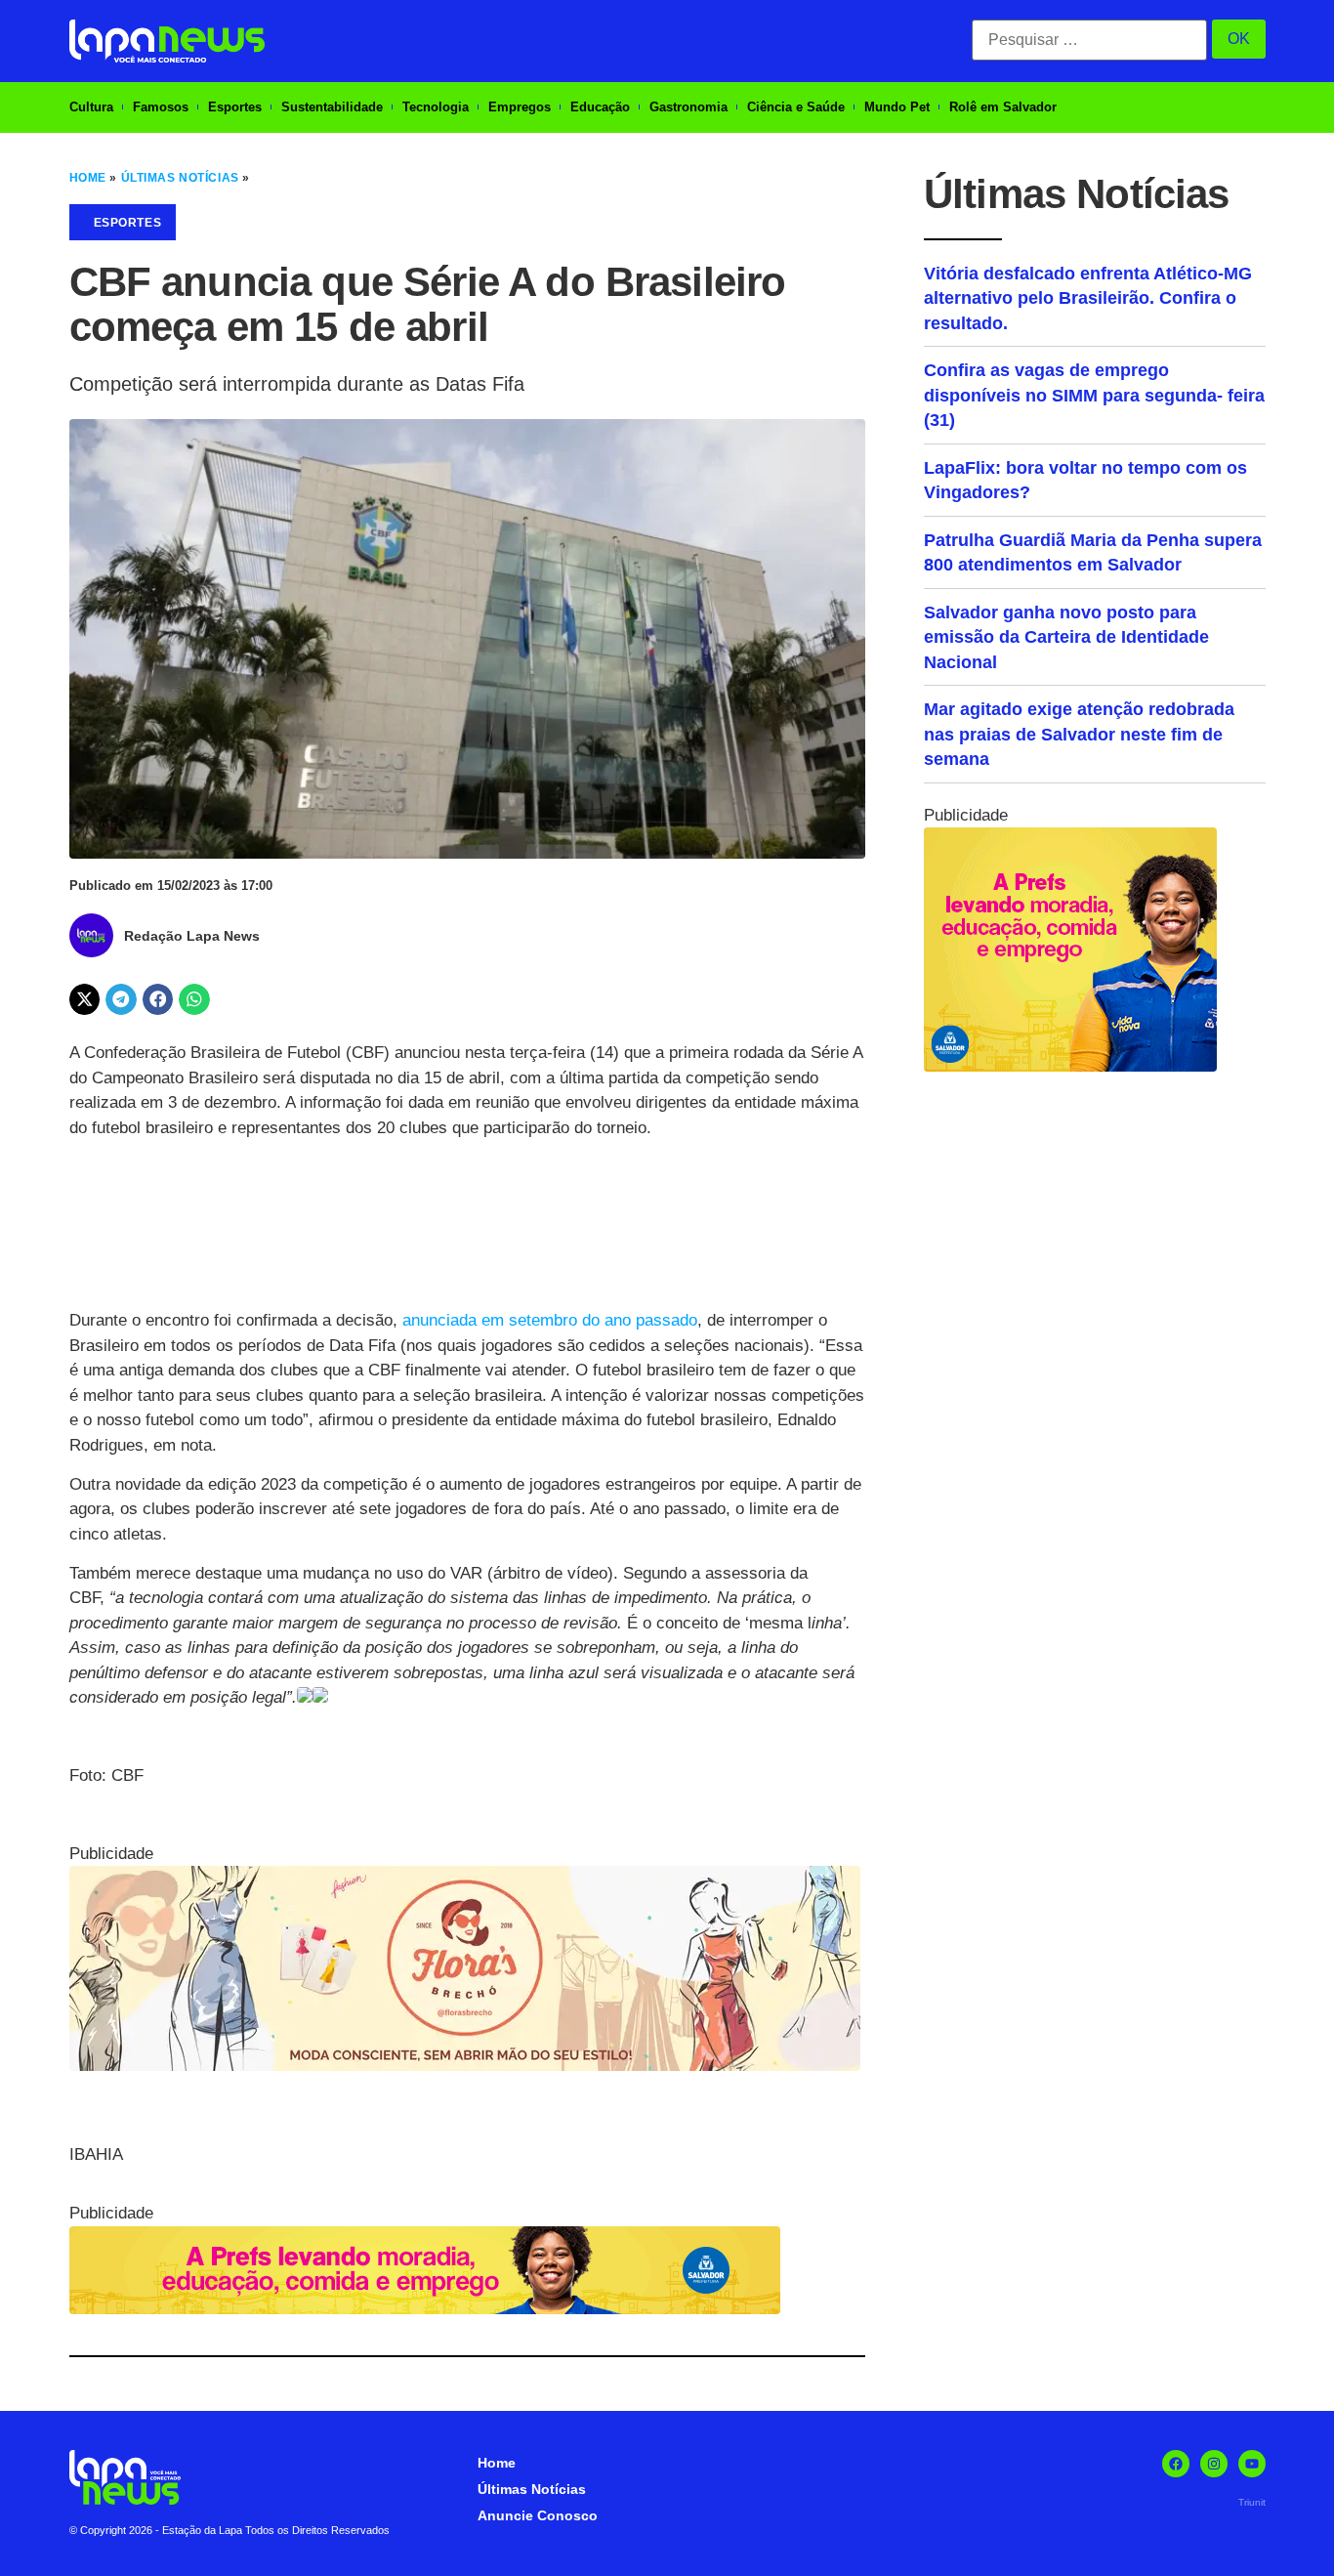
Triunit (1252, 2502)
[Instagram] (1214, 2464)
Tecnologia (436, 107)
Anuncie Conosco (538, 2515)
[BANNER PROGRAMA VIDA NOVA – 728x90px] (425, 2309)
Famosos (161, 107)
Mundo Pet (897, 107)
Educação (600, 107)
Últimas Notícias (180, 178)
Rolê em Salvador (1003, 107)
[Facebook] (1176, 2464)
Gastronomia (688, 107)
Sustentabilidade (332, 107)
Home (88, 178)
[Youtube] (1252, 2464)
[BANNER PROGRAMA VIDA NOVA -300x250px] (1070, 1066)
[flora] (465, 2066)
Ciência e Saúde (796, 107)
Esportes (235, 107)
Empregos (520, 107)
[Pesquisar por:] (1089, 40)
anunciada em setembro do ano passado (550, 1320)
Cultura (91, 107)
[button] (85, 999)
